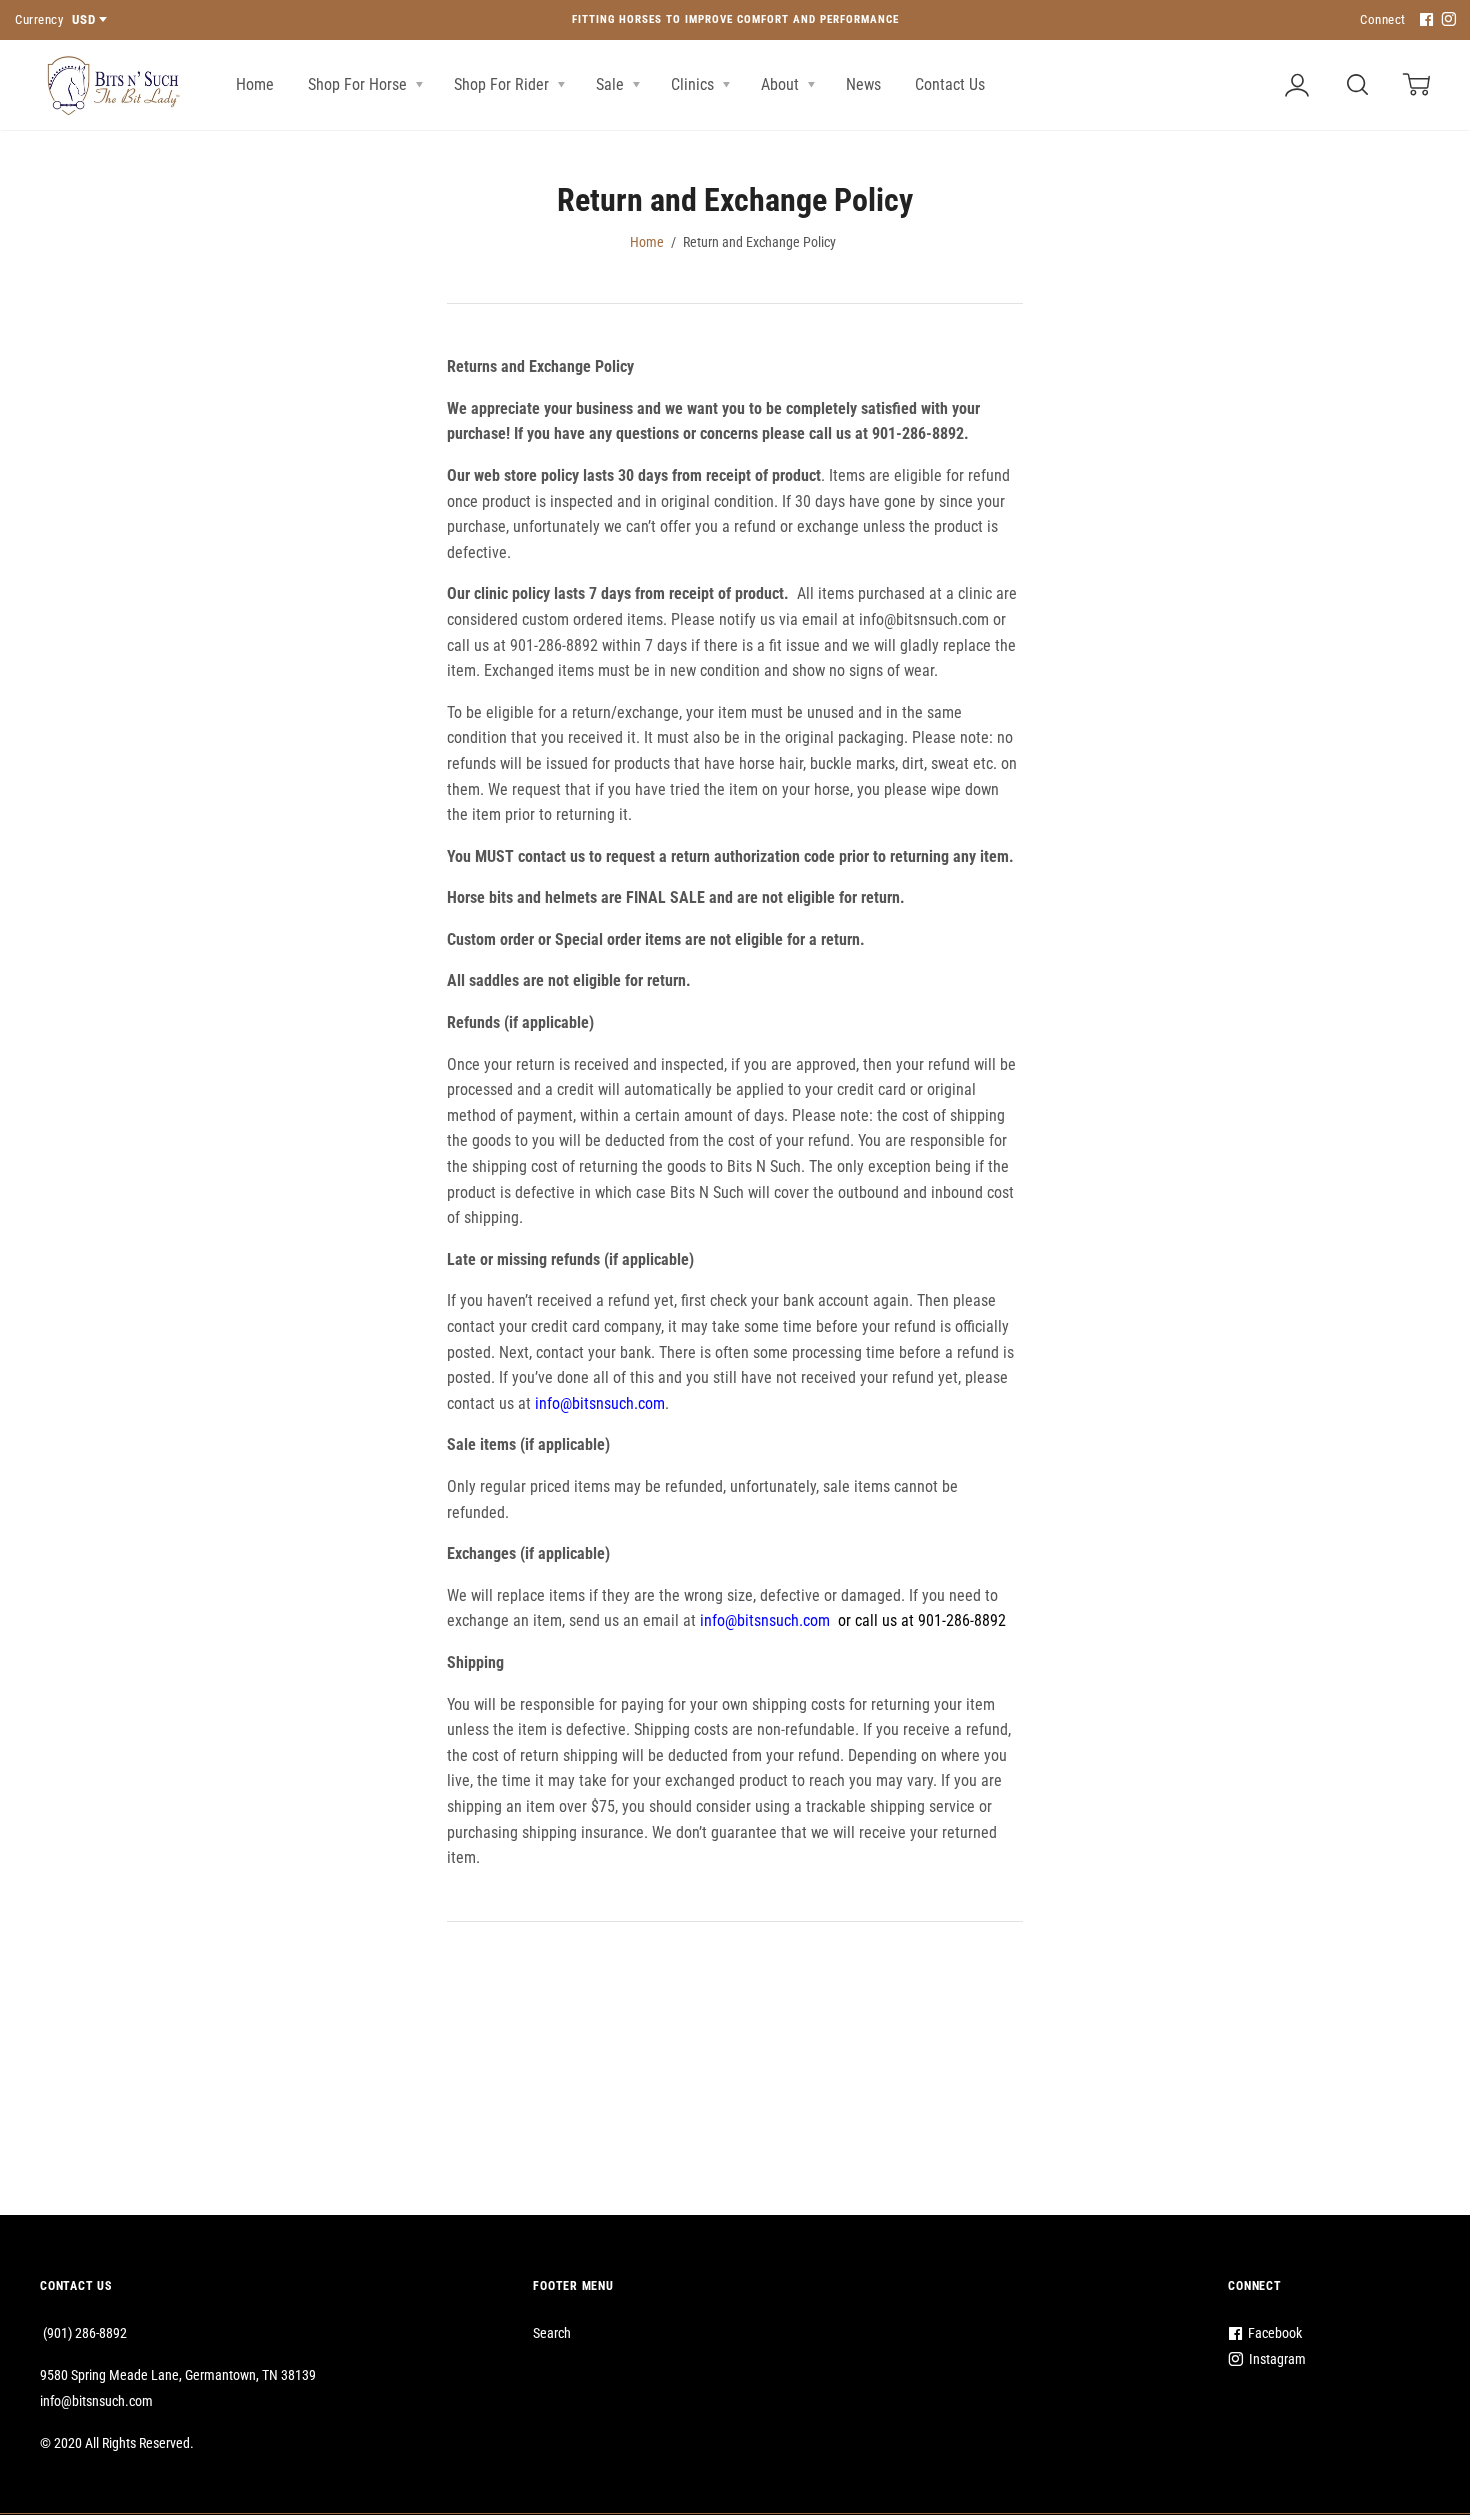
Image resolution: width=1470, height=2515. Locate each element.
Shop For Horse (359, 84)
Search (552, 2333)
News (863, 84)
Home (255, 84)
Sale (612, 84)
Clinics (694, 84)
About (782, 84)
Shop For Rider (503, 84)
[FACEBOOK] (1424, 20)
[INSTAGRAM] (1446, 20)
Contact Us (950, 84)
